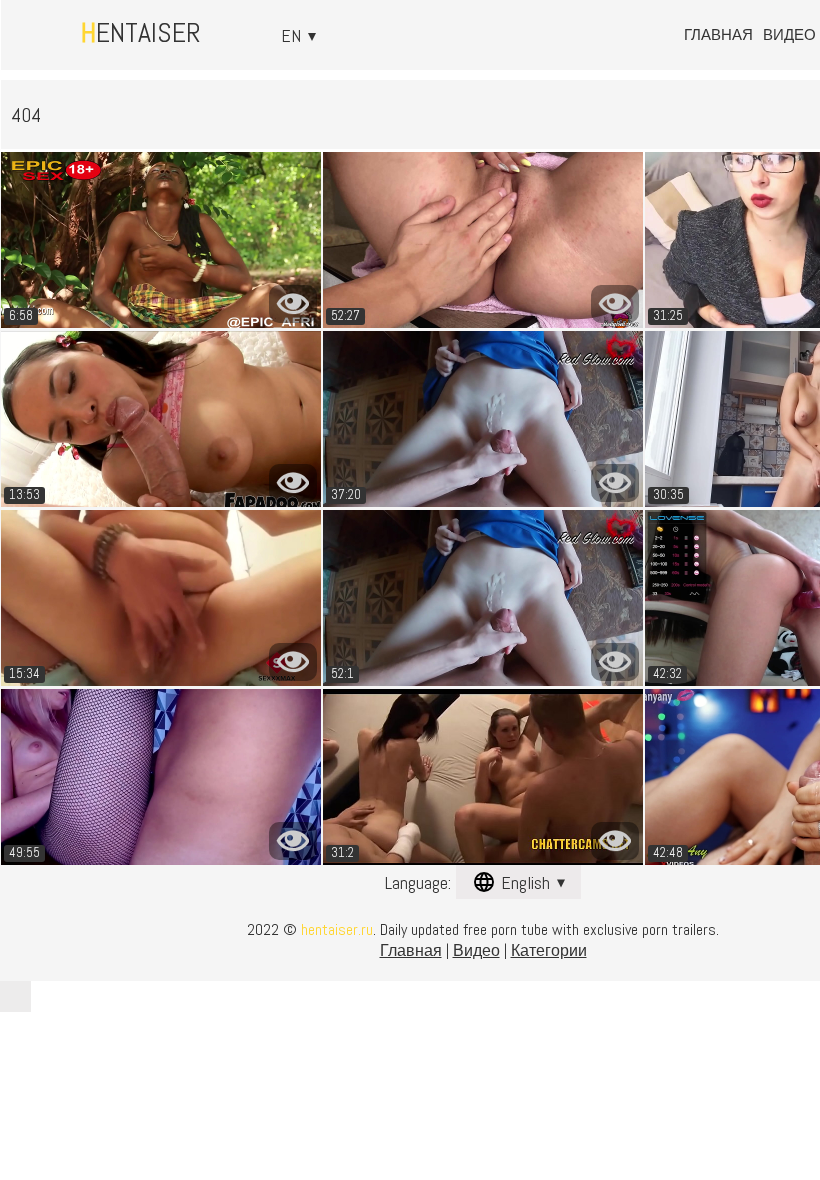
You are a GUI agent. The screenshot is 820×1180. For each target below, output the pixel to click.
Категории (549, 950)
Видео (789, 34)
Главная (718, 34)
